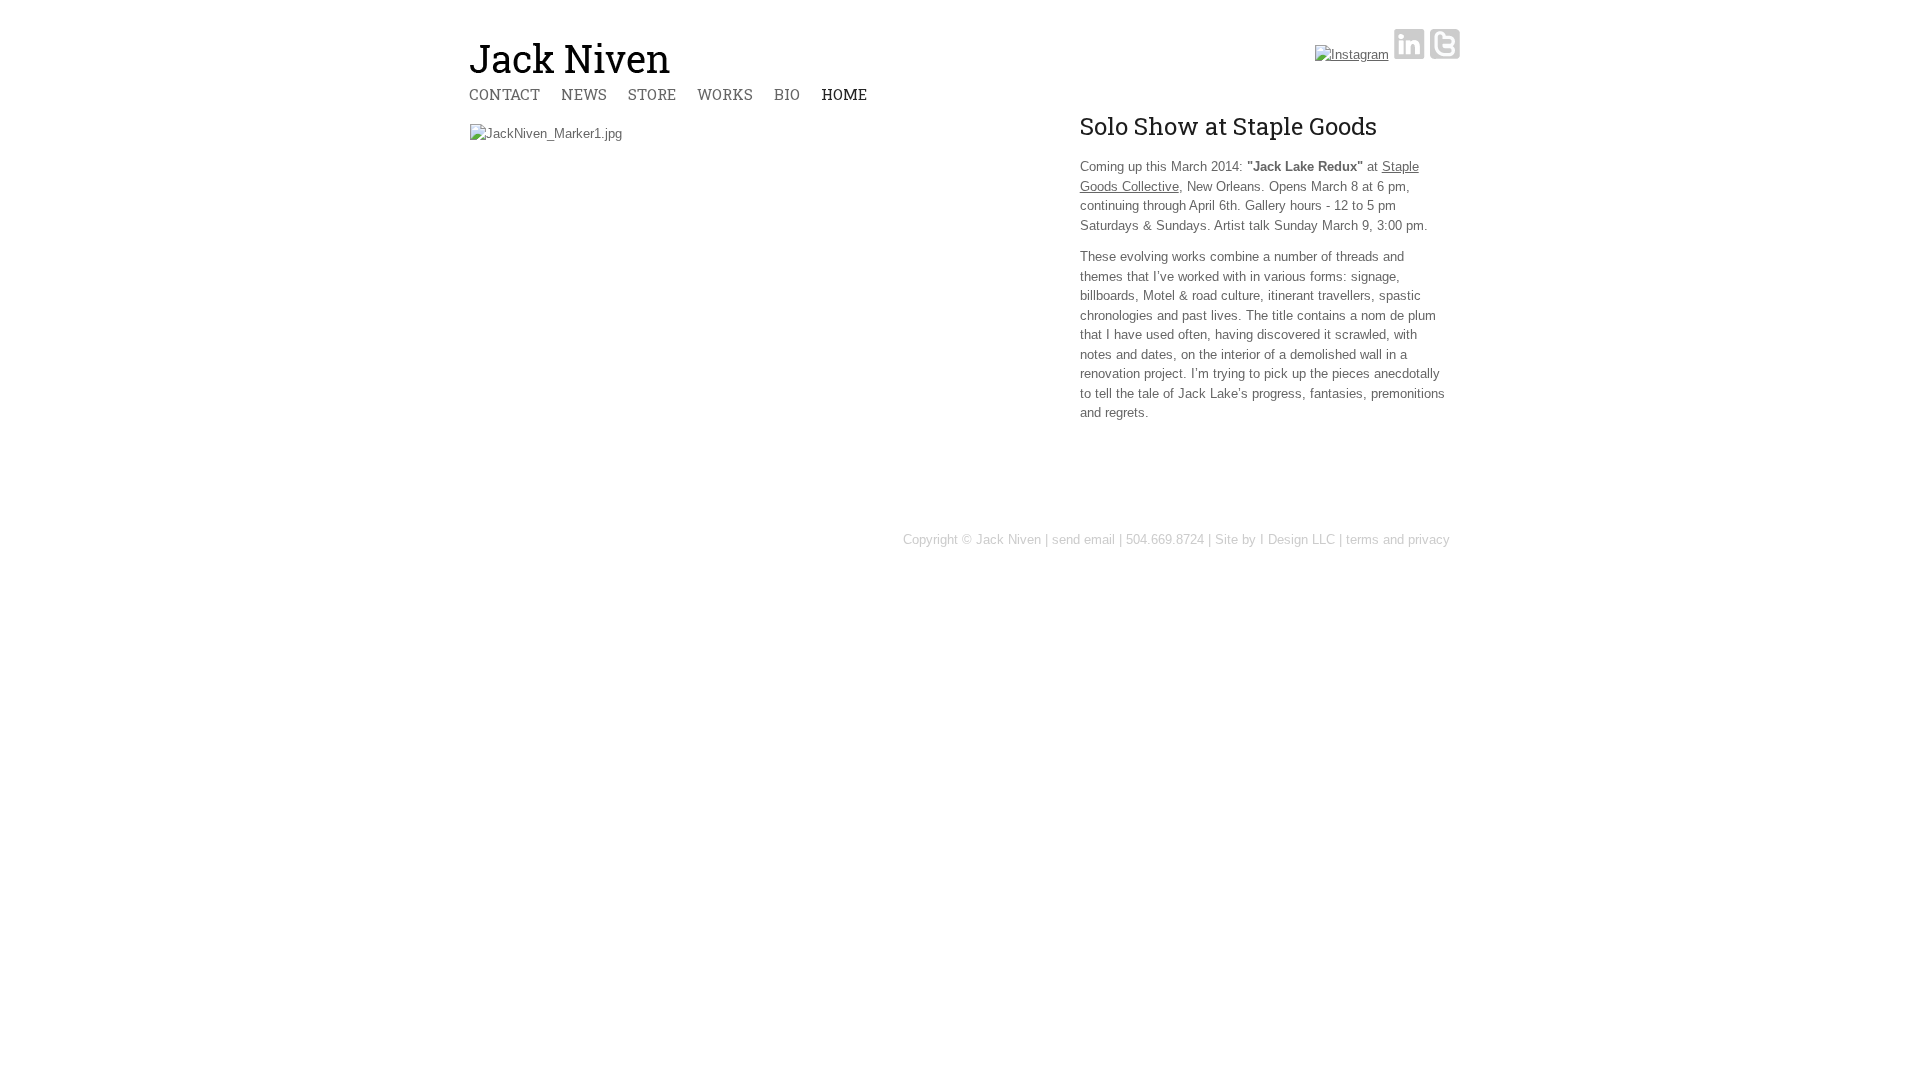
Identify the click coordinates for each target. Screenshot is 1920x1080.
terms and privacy (1398, 539)
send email (1083, 539)
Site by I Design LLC (1275, 539)
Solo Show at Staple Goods (1228, 126)
